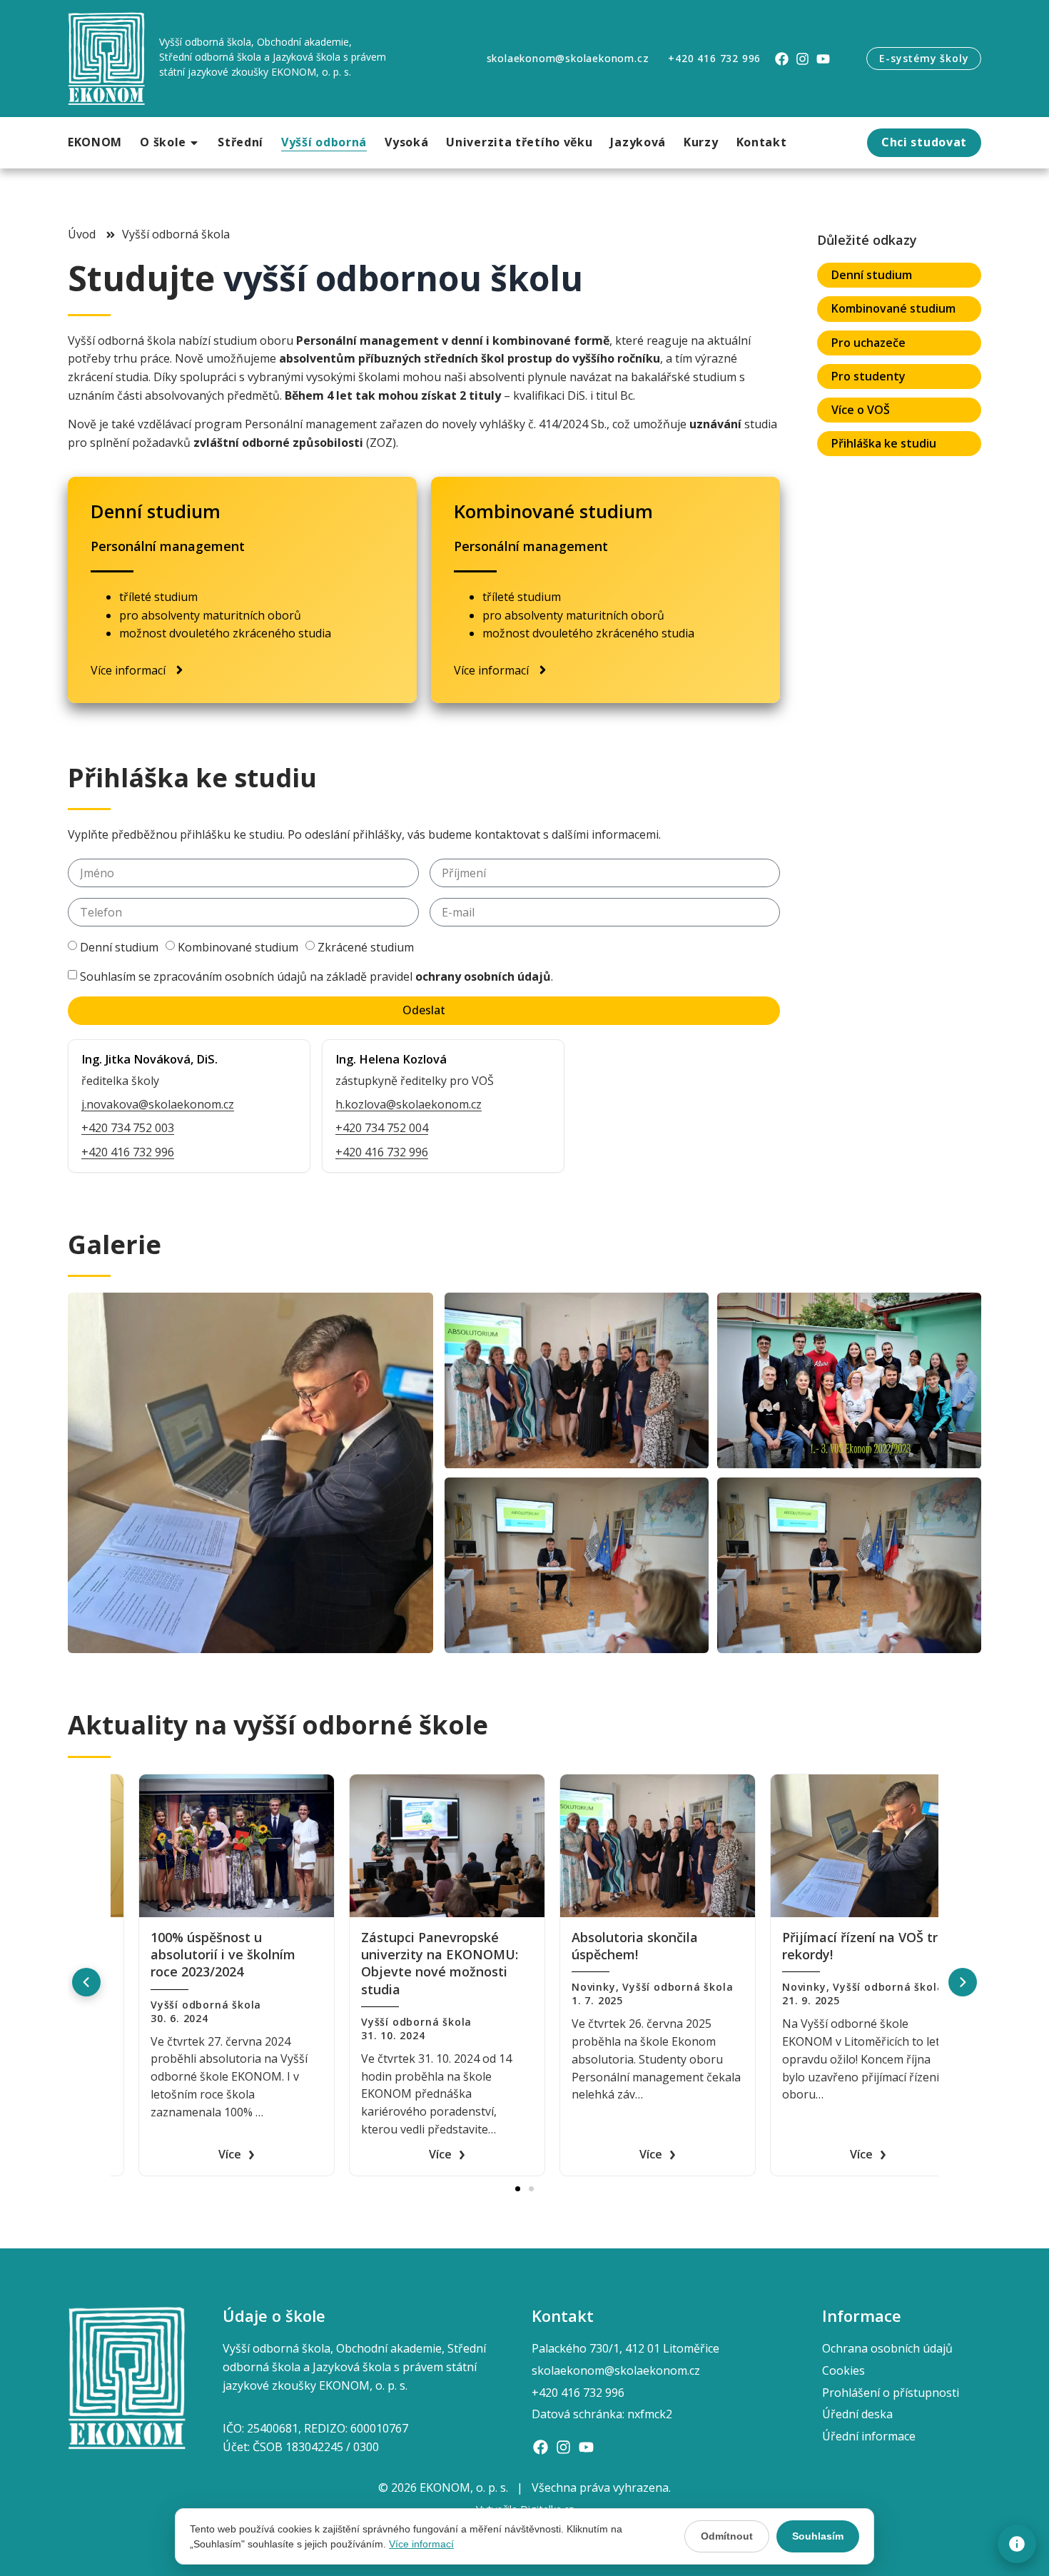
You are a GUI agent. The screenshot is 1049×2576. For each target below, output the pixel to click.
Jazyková (638, 142)
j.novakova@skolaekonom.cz (158, 1104)
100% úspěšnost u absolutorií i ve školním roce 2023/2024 (406, 1955)
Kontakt (762, 142)
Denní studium (119, 947)
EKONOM (95, 142)
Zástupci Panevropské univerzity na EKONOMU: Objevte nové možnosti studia (622, 1963)
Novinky (145, 1987)
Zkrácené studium (366, 947)
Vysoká (406, 142)
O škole (163, 142)
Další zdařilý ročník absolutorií (182, 1946)
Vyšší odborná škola (229, 1987)
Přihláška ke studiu (884, 443)
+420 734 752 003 (128, 1128)
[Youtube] (823, 59)
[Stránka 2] (531, 2189)
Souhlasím (818, 2536)
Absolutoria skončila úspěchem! (817, 1946)
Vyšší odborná (324, 142)
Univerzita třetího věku (519, 142)
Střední (240, 142)
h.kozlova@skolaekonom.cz (409, 1104)
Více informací (421, 2544)
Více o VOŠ (861, 410)
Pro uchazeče (868, 343)
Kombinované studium (238, 947)
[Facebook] (782, 59)
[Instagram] (802, 59)
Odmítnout (727, 2536)
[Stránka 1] (518, 2189)
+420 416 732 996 (128, 1152)
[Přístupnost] (1017, 2544)
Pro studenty (868, 376)
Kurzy (701, 142)
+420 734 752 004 (382, 1128)
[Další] (963, 1982)
